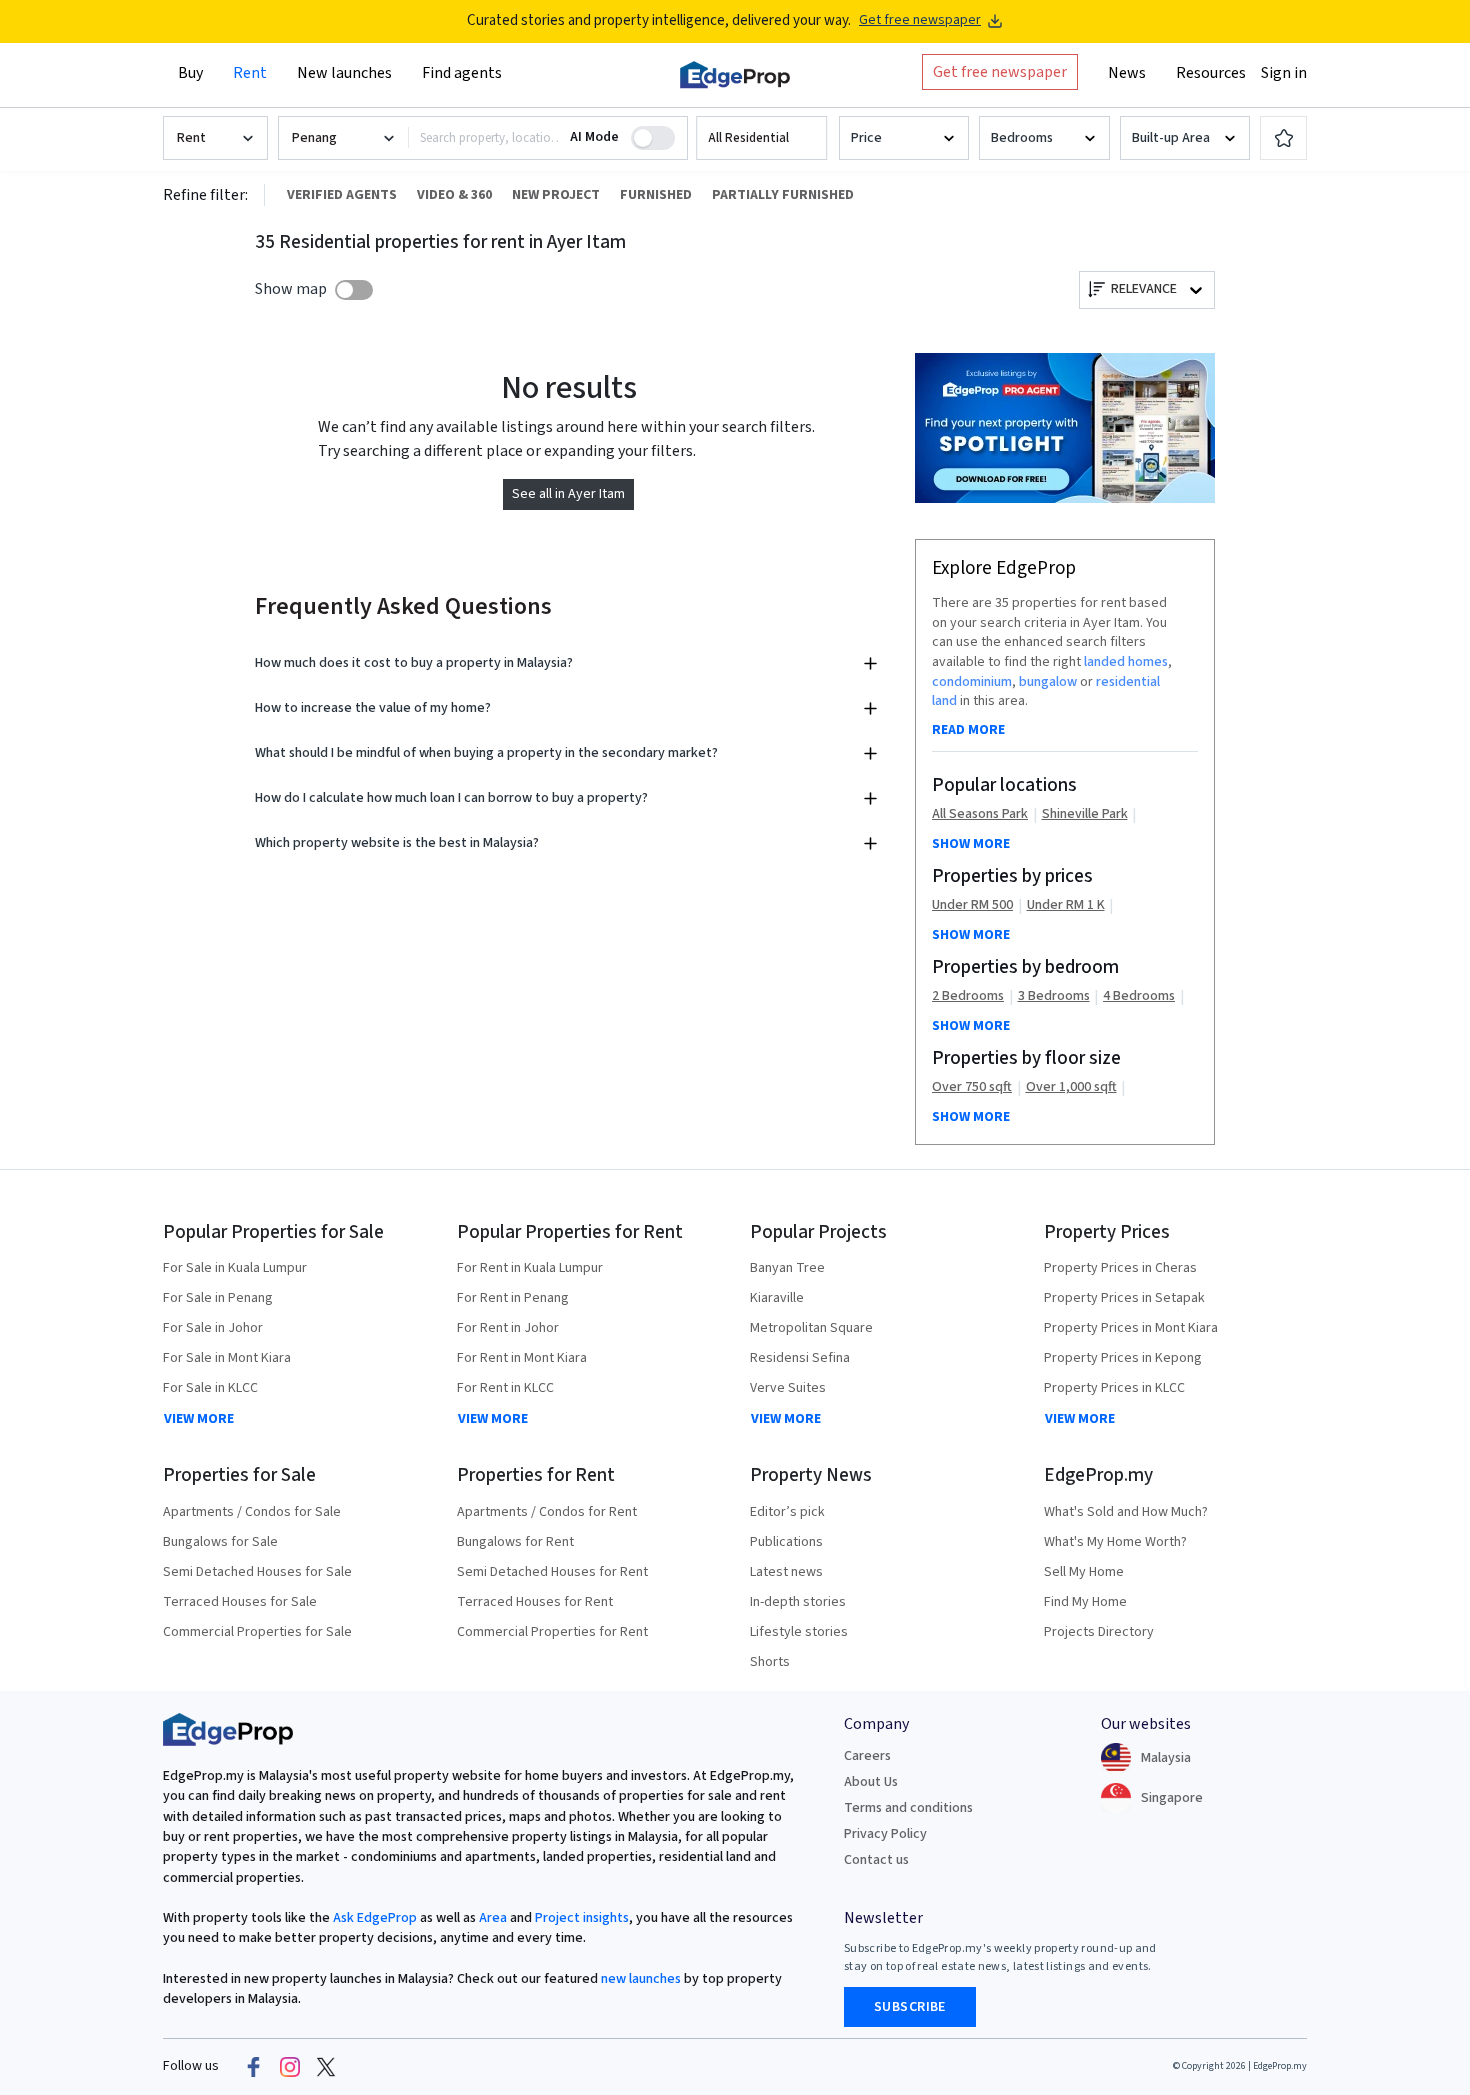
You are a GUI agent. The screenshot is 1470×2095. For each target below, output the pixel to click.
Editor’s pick (787, 1512)
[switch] (354, 290)
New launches (344, 73)
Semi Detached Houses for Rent (552, 1572)
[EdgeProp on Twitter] (326, 2067)
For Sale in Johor (213, 1328)
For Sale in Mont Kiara (227, 1358)
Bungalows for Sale (220, 1542)
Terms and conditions (908, 1808)
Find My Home (1085, 1602)
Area (491, 1918)
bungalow (1048, 682)
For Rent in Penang (513, 1298)
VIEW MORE (199, 1419)
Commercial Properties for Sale (257, 1632)
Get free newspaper (920, 20)
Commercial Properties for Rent (552, 1632)
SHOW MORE (971, 844)
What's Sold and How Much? (1126, 1512)
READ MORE (968, 730)
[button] (761, 138)
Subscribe (910, 2007)
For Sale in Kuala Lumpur (235, 1268)
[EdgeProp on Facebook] (254, 2067)
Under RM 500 (972, 905)
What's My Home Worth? (1115, 1542)
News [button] (1127, 73)
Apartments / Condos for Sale (252, 1512)
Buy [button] (190, 73)
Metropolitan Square (811, 1328)
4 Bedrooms (1139, 996)
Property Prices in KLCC (1114, 1388)
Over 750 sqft (972, 1087)
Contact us (876, 1860)
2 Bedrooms (968, 996)
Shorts (770, 1662)
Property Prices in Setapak (1124, 1298)
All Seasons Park (980, 814)
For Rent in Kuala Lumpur (530, 1268)
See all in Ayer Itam (568, 494)
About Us (871, 1782)
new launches (641, 1979)
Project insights (580, 1918)
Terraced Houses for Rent (535, 1602)
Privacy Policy (885, 1834)
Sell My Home (1084, 1572)
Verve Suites (788, 1388)
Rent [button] (250, 73)
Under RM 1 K (1066, 905)
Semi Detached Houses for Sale (257, 1572)
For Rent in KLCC (505, 1388)
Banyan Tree (787, 1268)
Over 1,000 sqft (1071, 1087)
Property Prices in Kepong (1123, 1358)
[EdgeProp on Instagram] (290, 2067)
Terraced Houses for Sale (240, 1602)
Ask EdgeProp (375, 1918)
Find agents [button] (462, 73)
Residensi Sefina (800, 1358)
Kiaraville (777, 1298)
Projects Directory (1099, 1632)
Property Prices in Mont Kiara (1131, 1328)
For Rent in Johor (508, 1328)
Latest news (786, 1572)
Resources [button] (1211, 73)
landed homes (1126, 662)
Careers (867, 1756)
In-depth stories (798, 1602)
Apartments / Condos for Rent (547, 1512)
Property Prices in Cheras (1120, 1268)
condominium (972, 682)
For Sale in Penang (218, 1298)
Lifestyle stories (799, 1632)
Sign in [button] (1284, 73)
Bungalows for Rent (515, 1542)
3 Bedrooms (1054, 996)
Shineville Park (1085, 814)
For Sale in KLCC (210, 1388)
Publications (786, 1542)
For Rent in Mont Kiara (522, 1358)
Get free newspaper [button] (1000, 72)
